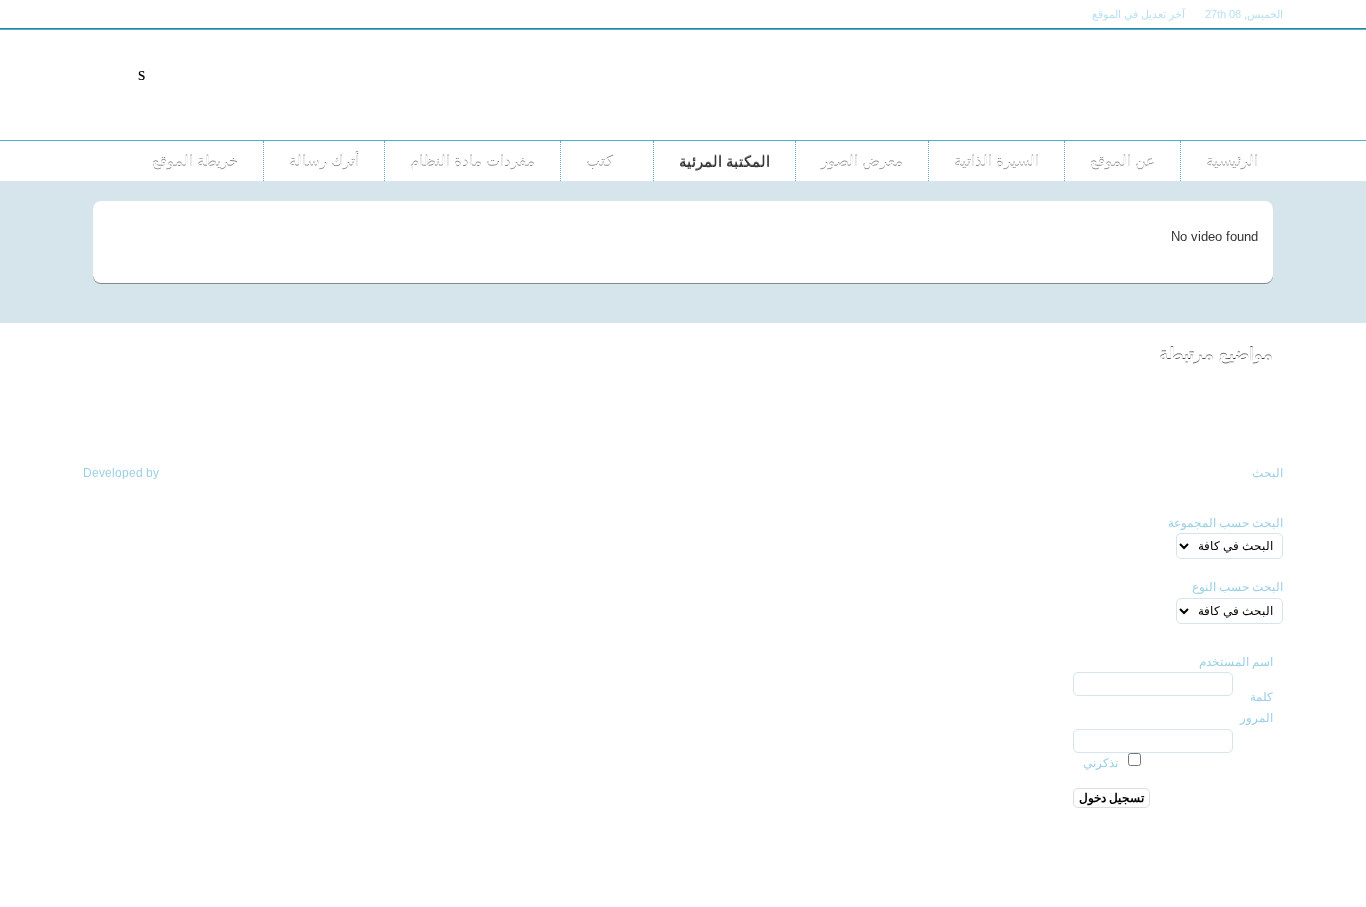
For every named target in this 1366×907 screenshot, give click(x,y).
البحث (1267, 473)
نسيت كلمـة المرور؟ (1222, 823)
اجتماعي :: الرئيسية (1171, 424)
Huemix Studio (202, 473)
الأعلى (110, 424)
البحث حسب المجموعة (1225, 523)
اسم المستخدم (1236, 662)
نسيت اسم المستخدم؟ (1216, 844)
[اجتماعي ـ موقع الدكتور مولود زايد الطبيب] (1108, 85)
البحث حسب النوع (1237, 587)
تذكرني (1100, 763)
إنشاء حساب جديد (1229, 865)
